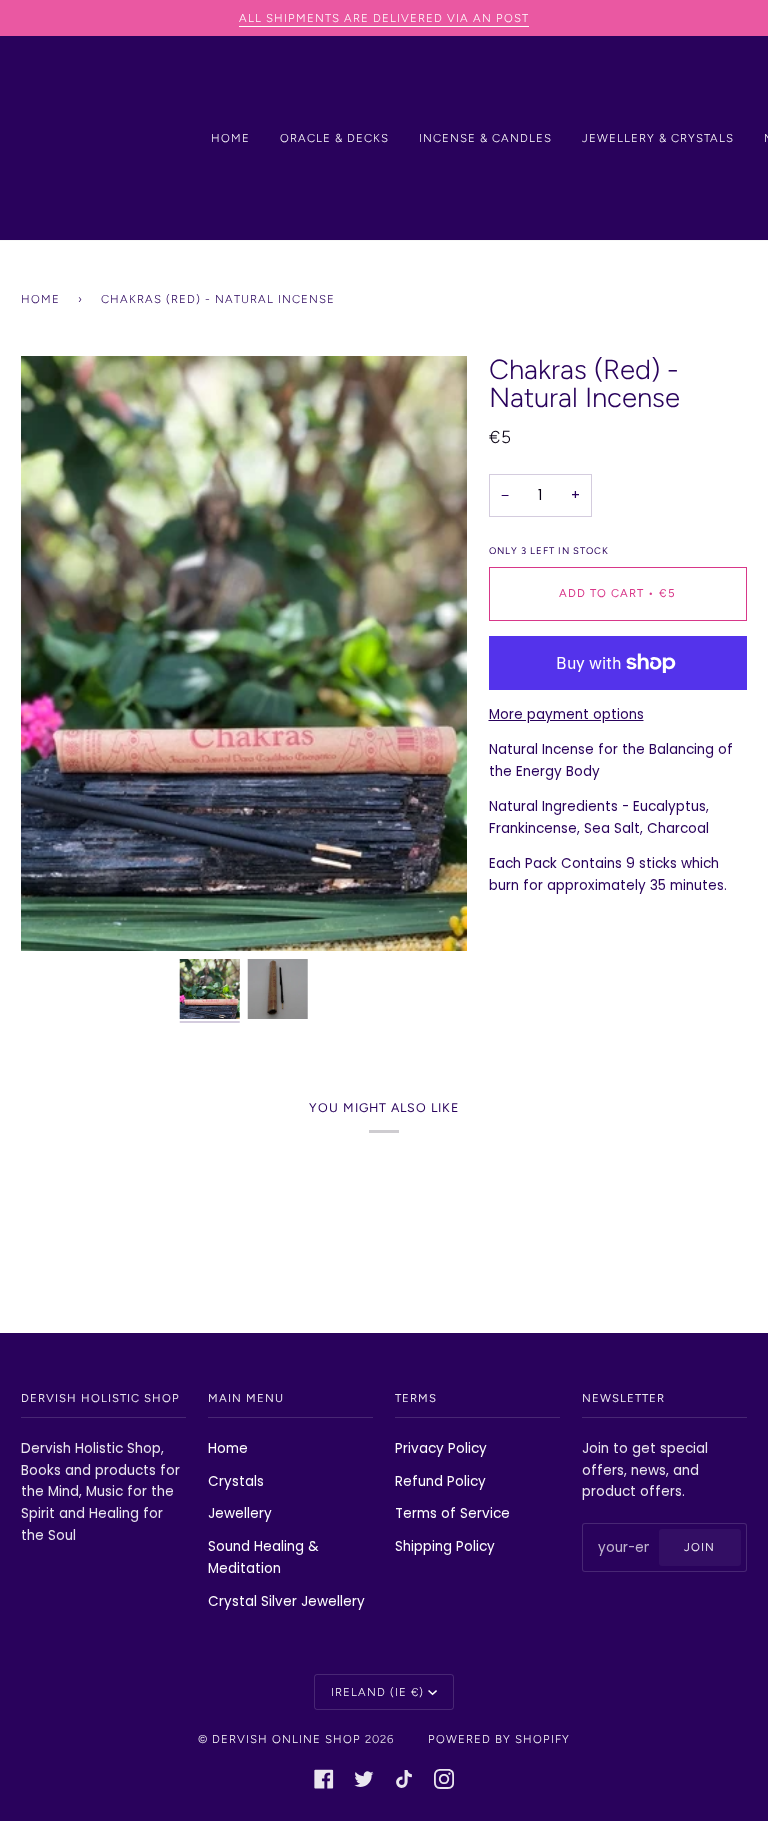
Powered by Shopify (499, 1739)
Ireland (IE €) (377, 1692)
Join (699, 1547)
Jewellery (240, 1513)
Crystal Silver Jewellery (286, 1601)
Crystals (236, 1481)
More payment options (566, 714)
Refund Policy (440, 1481)
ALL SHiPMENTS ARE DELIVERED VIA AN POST (384, 18)
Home (40, 299)
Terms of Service (452, 1513)
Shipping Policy (445, 1546)
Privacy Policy (441, 1448)
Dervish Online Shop (286, 1739)
